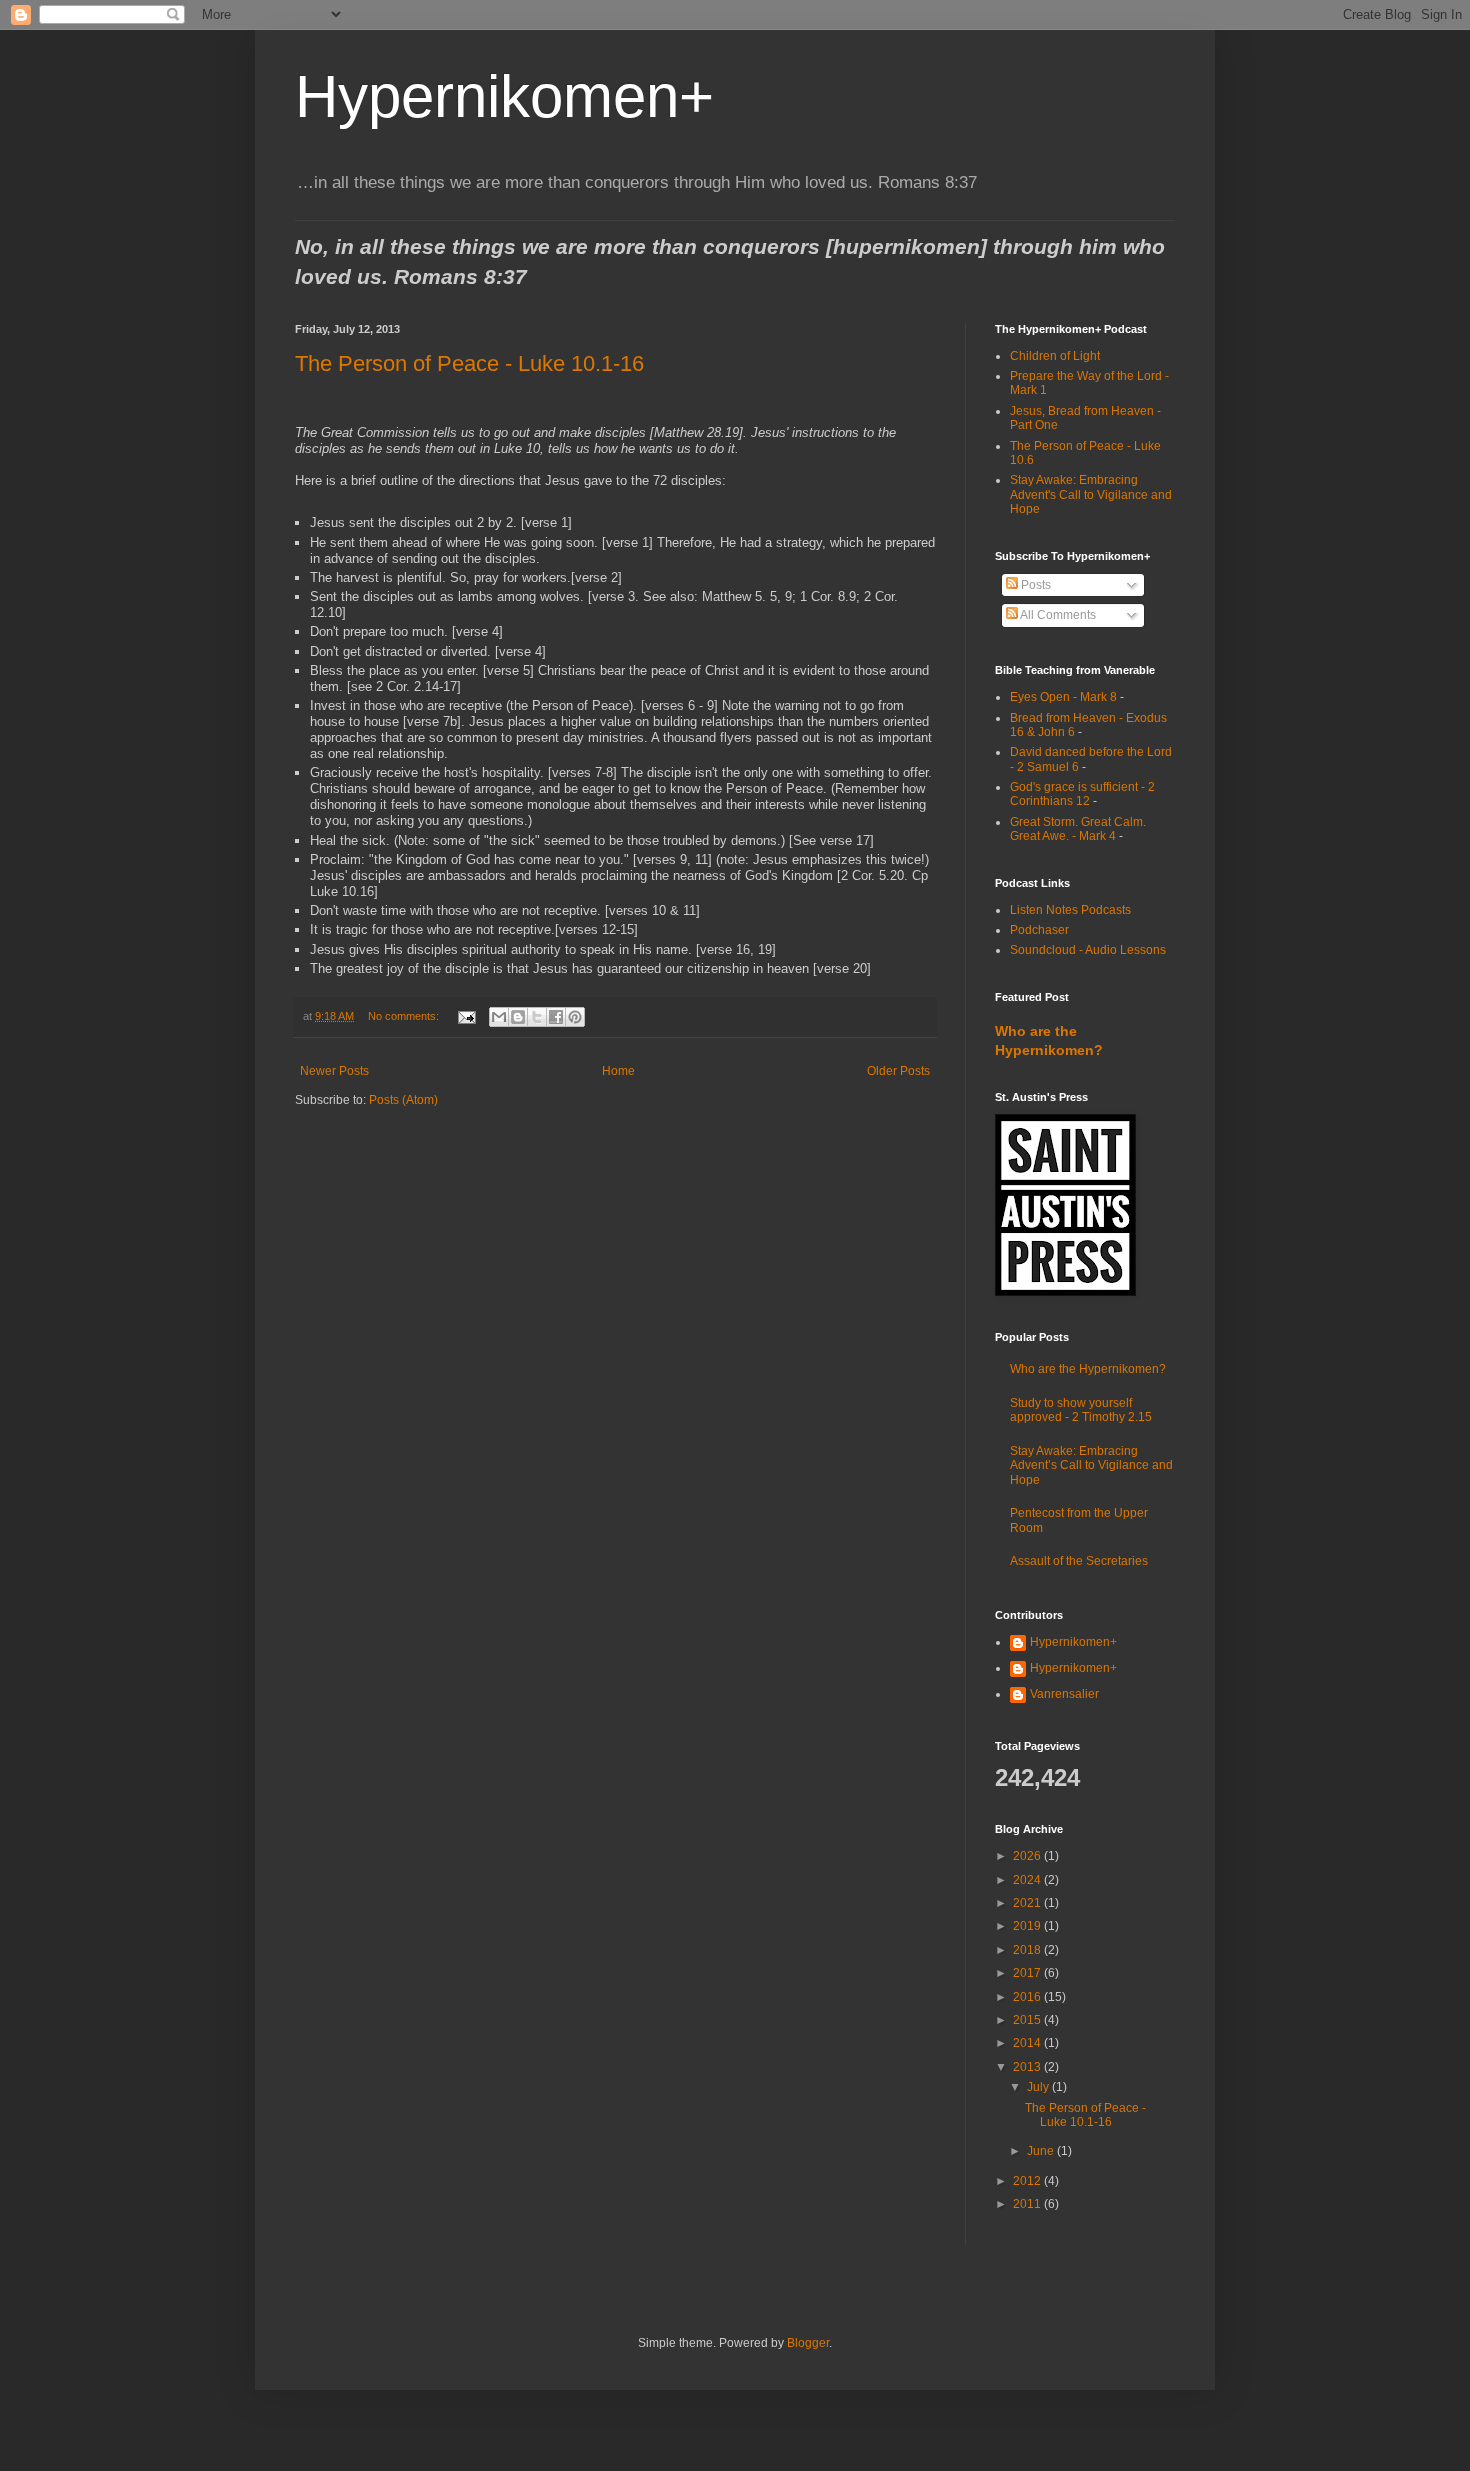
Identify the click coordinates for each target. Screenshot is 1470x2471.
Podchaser (1039, 930)
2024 (1028, 1880)
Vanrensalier (1064, 1694)
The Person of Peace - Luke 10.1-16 (469, 363)
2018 (1028, 1950)
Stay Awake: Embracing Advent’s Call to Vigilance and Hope (1091, 1465)
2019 (1028, 1926)
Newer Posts (334, 1071)
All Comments (1057, 615)
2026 (1028, 1856)
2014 (1028, 2043)
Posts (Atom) (403, 1100)
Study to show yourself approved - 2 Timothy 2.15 (1081, 1410)
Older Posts (898, 1071)
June (1042, 2151)
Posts (1034, 585)
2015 (1028, 2020)
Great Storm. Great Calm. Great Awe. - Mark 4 (1078, 829)
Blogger (808, 2343)
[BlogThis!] (518, 1017)
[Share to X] (537, 1017)
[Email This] (499, 1017)
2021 (1028, 1903)
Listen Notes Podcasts (1070, 910)
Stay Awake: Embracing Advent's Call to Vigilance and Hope (1091, 494)
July (1039, 2087)
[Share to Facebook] (556, 1017)
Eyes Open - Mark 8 (1063, 697)
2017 (1028, 1973)
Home (618, 1071)
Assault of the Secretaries (1079, 1561)
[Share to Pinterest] (575, 1017)
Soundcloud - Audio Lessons (1088, 950)
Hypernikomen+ (504, 96)
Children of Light (1055, 356)
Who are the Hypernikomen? (1088, 1369)
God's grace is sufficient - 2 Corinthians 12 (1082, 794)
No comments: (405, 1016)
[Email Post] (466, 1016)
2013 (1028, 2067)
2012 (1028, 2181)
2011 (1028, 2204)
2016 (1028, 1997)
